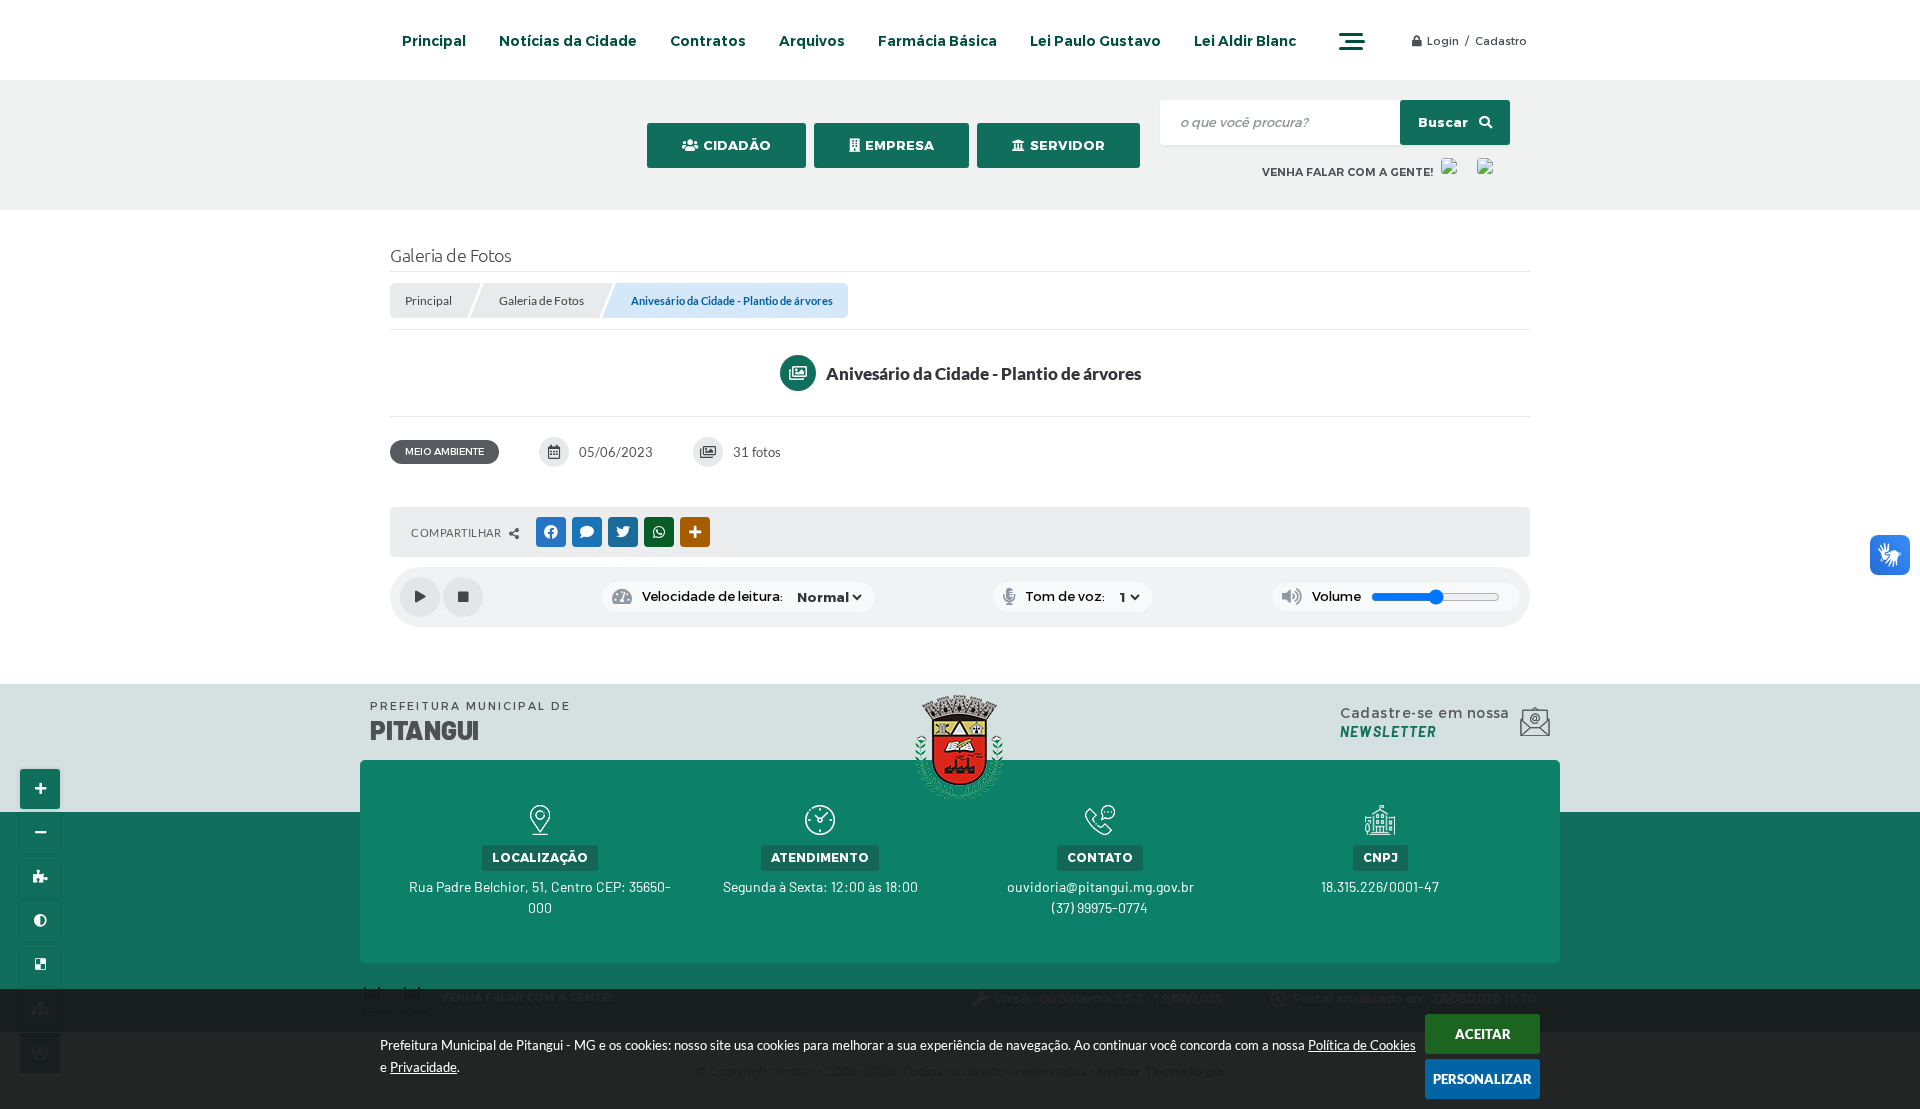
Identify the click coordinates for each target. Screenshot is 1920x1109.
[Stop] (463, 597)
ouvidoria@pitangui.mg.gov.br (1100, 886)
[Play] (420, 597)
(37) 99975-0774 (1100, 907)
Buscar (1444, 122)
